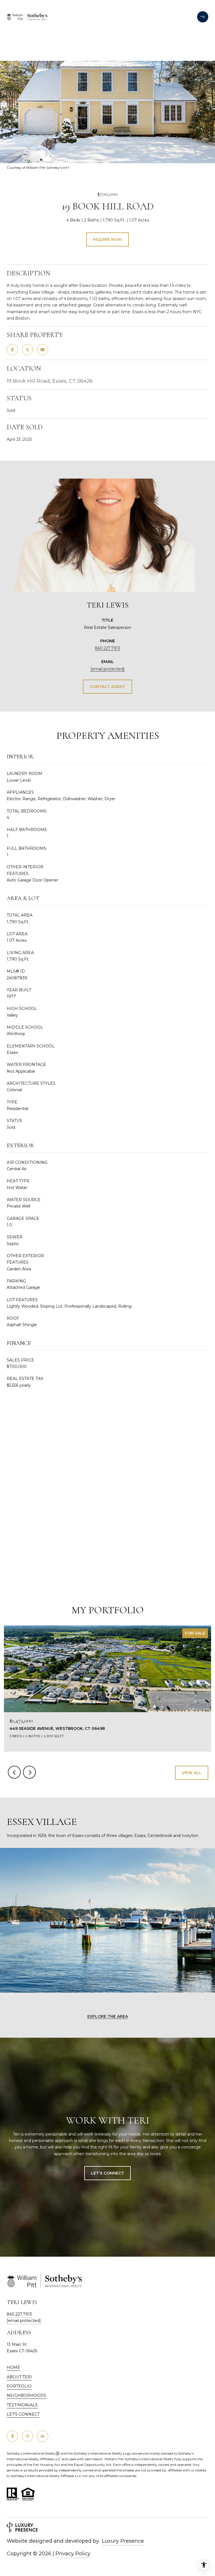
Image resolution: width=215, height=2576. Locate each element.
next (29, 1772)
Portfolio (19, 2386)
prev (14, 1772)
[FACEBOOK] (12, 2436)
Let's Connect (23, 2414)
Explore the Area (108, 2016)
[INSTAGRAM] (27, 2436)
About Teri (19, 2377)
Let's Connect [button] (107, 2173)
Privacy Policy (73, 2554)
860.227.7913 (107, 648)
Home (13, 2367)
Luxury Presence (123, 2541)
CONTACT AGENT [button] (107, 687)
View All (192, 1773)
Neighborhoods (26, 2395)
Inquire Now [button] (107, 239)
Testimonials (22, 2405)
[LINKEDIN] (43, 2436)
